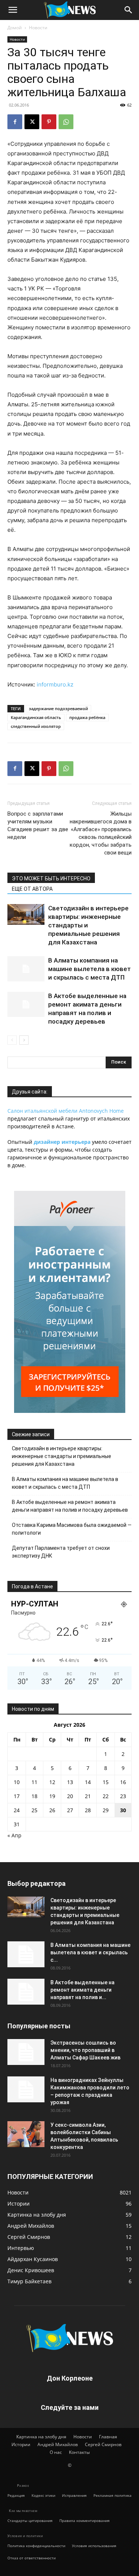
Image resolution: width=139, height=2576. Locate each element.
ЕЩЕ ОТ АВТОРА (32, 889)
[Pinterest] (49, 122)
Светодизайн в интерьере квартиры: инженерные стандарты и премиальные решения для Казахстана (62, 1456)
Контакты (79, 2452)
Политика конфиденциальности (36, 2546)
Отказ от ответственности (32, 2558)
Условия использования (94, 2546)
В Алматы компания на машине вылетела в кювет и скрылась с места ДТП (90, 969)
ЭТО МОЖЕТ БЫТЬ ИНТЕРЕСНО (51, 879)
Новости (38, 28)
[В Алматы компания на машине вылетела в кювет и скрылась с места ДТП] (26, 969)
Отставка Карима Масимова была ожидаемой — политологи (72, 1529)
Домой (15, 28)
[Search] (129, 10)
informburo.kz (55, 684)
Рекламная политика (112, 2495)
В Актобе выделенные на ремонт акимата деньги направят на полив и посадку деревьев (70, 1506)
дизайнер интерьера (62, 1142)
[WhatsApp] (66, 122)
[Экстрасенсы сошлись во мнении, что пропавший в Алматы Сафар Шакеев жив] (26, 2052)
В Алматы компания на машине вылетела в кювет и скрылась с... (90, 1952)
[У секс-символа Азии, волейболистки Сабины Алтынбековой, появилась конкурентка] (26, 2134)
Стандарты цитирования (30, 2520)
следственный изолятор (36, 726)
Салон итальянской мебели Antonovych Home (66, 1111)
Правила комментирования (85, 2520)
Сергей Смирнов (103, 2444)
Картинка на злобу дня (41, 2437)
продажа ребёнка (87, 717)
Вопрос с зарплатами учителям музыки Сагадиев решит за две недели (38, 825)
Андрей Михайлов (58, 2444)
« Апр (14, 1835)
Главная (108, 2437)
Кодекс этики (43, 2495)
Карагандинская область (36, 717)
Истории (21, 2444)
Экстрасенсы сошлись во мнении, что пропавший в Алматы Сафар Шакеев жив (85, 2050)
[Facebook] (15, 122)
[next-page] (24, 1040)
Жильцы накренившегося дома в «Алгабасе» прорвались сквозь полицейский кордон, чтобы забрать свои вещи (101, 833)
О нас (56, 2452)
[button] (13, 10)
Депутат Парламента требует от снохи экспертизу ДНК (61, 1552)
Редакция (16, 2495)
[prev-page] (12, 1040)
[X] (32, 122)
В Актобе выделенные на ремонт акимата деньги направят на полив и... (82, 1990)
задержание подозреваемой (58, 708)
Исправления (74, 2495)
